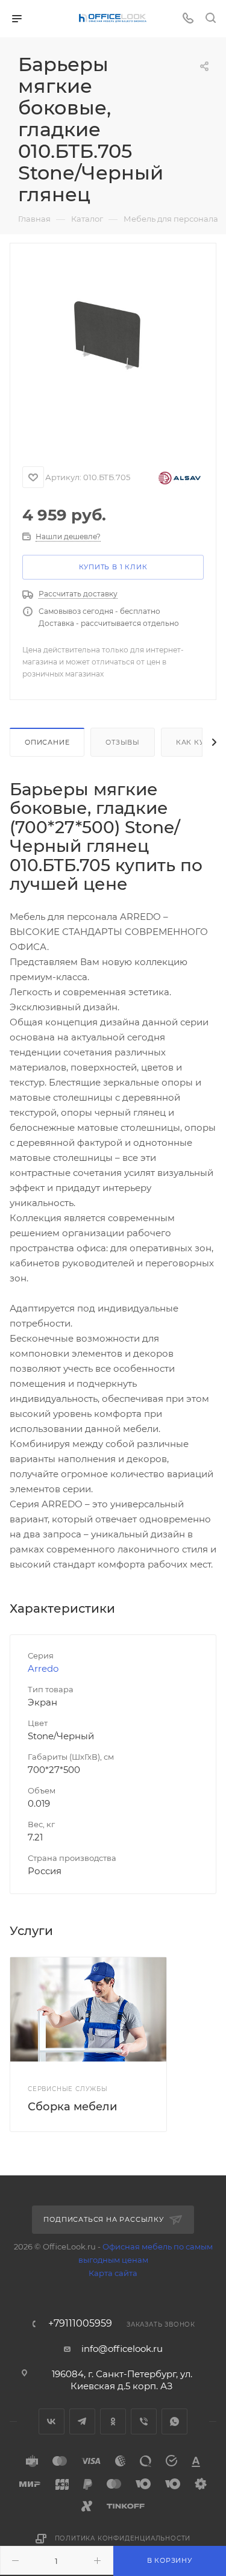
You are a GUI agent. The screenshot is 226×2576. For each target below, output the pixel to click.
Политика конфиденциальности (123, 2538)
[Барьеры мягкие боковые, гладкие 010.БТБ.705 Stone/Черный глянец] (113, 349)
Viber (144, 2421)
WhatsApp (174, 2421)
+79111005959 (80, 2324)
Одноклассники (113, 2421)
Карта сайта (113, 2273)
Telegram (82, 2421)
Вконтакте (52, 2421)
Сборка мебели (72, 2107)
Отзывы (123, 742)
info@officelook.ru (122, 2349)
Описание (47, 742)
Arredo (43, 1668)
